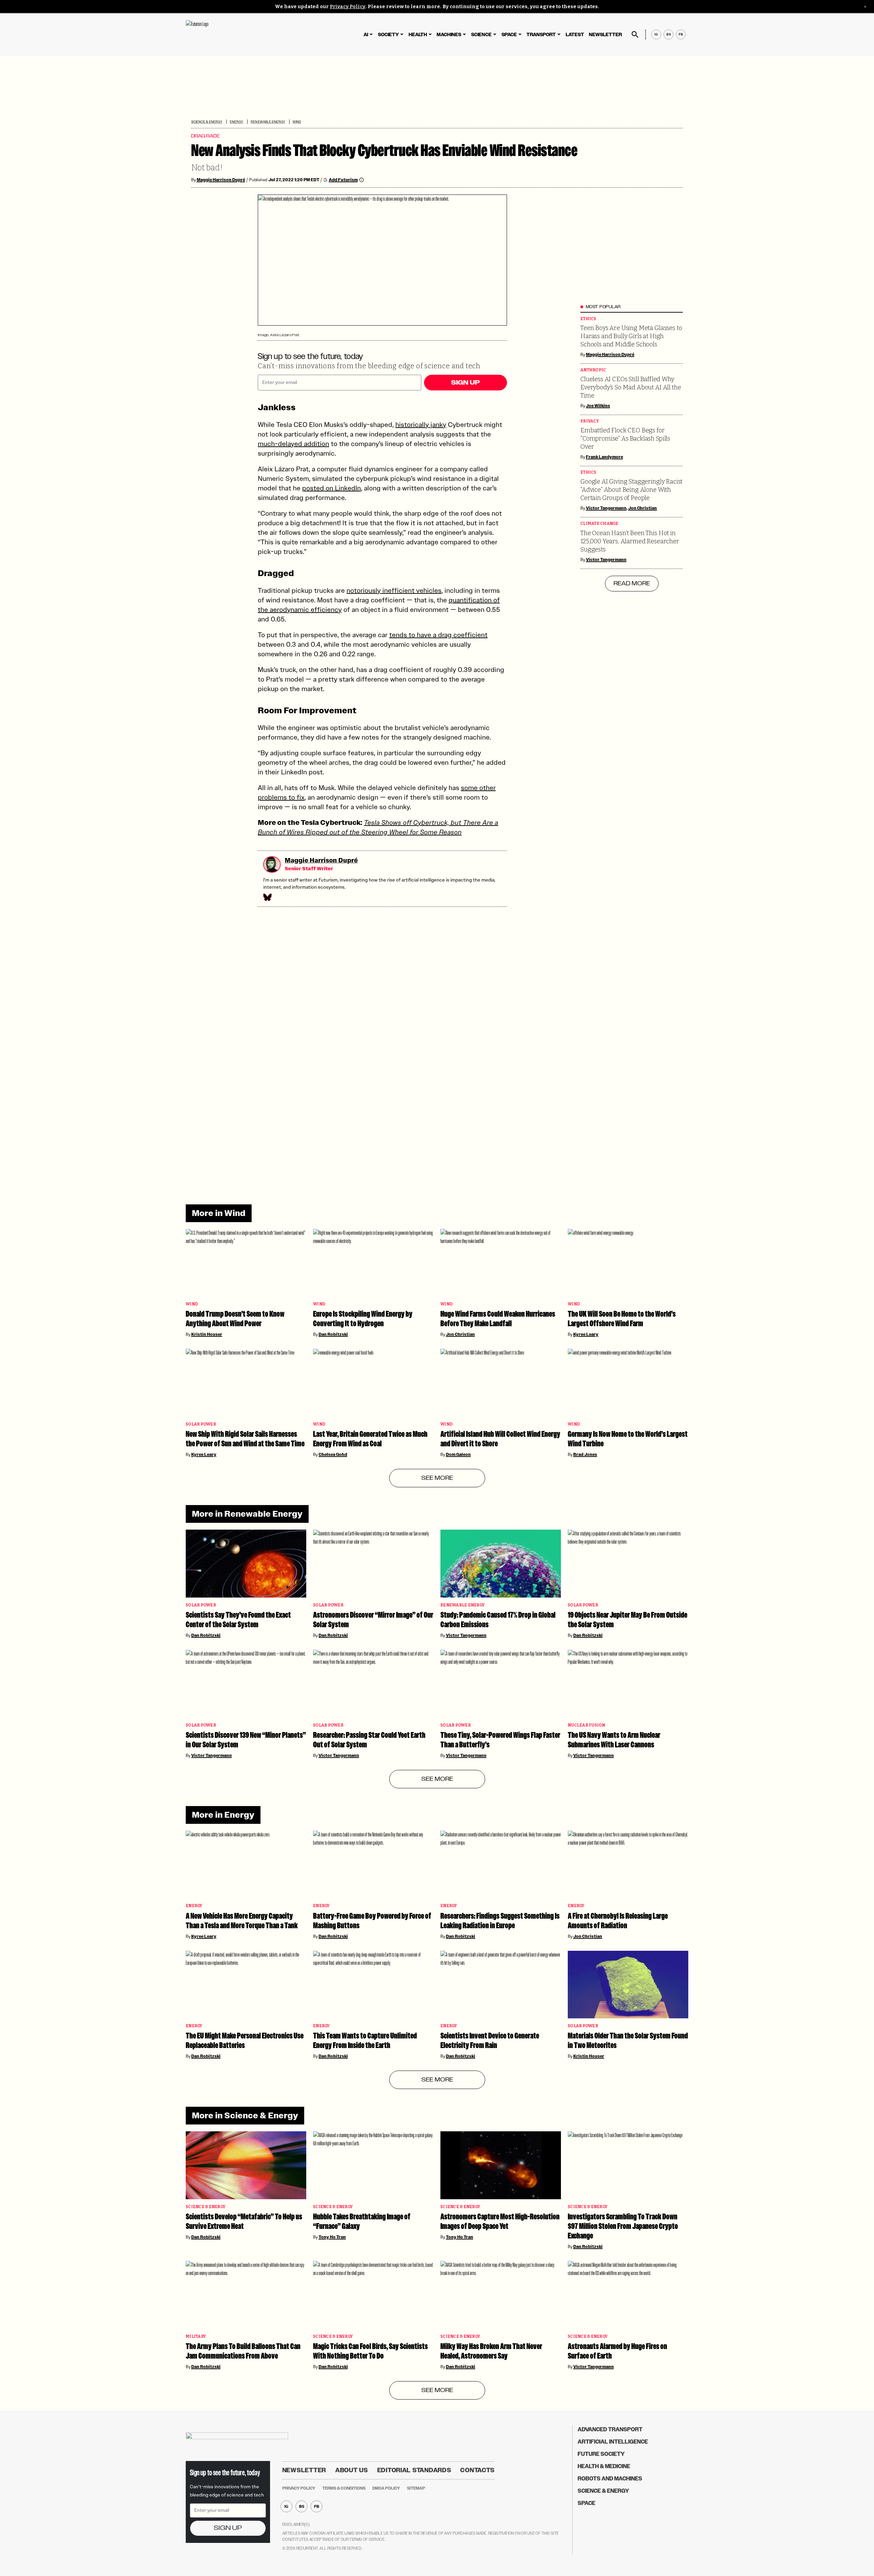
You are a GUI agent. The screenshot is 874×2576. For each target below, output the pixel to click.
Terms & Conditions (344, 2488)
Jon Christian (643, 508)
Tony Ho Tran (332, 2237)
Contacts (477, 2470)
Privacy (590, 421)
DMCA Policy (386, 2488)
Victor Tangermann (606, 508)
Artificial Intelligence (613, 2442)
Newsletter (605, 35)
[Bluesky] (267, 897)
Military (196, 2337)
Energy (236, 122)
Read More (632, 584)
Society (388, 35)
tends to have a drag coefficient (438, 635)
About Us (352, 2470)
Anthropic (593, 370)
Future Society (601, 2454)
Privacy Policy (348, 7)
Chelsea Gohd (333, 1455)
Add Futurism (343, 180)
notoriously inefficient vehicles (394, 590)
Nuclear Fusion (587, 1725)
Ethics (588, 319)
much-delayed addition (293, 444)
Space (509, 35)
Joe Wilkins (598, 406)
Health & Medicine (604, 2466)
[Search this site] (635, 34)
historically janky (421, 425)
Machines (449, 35)
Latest (575, 35)
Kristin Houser (207, 1334)
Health (418, 35)
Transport (541, 35)
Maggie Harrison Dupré (221, 180)
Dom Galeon (458, 1455)
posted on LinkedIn (332, 488)
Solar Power (201, 1424)
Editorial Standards (414, 2470)
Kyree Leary (586, 1334)
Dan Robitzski (333, 1334)
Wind (297, 122)
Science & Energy (207, 122)
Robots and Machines (610, 2479)
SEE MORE (437, 1478)
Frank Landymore (604, 457)
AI (366, 35)
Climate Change (600, 524)
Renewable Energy (268, 122)
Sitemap (416, 2488)
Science (481, 35)
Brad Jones (585, 1455)
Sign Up (465, 383)
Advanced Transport (610, 2429)
